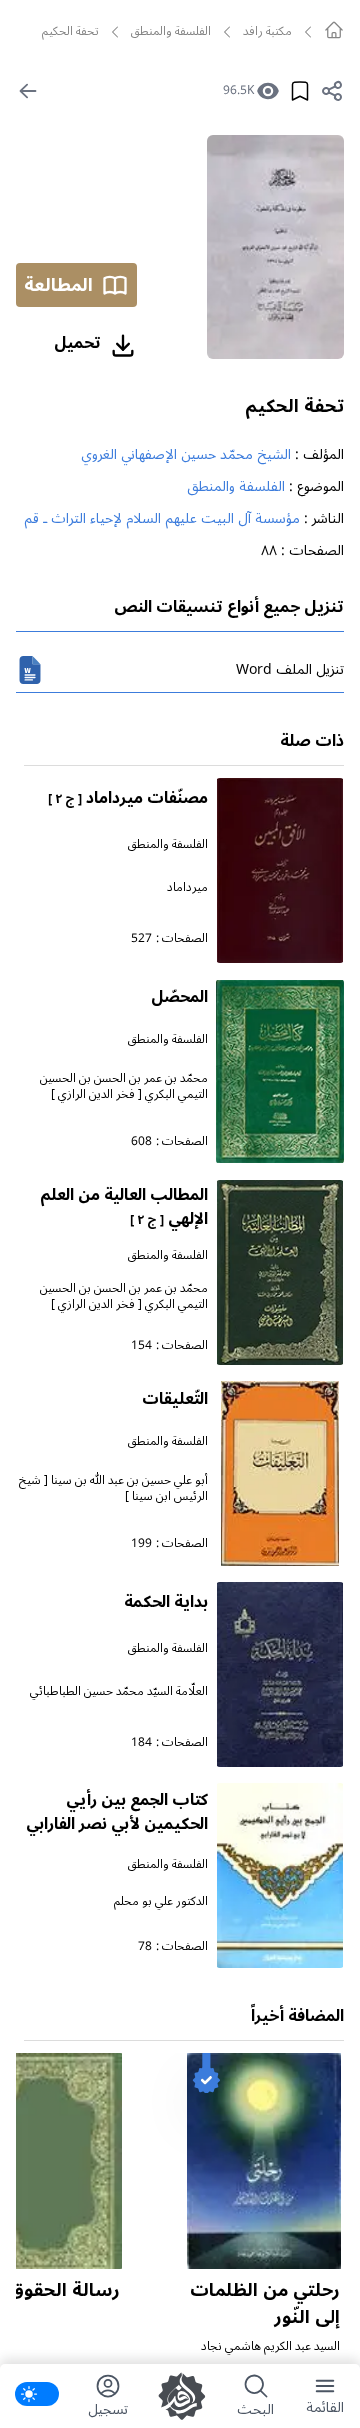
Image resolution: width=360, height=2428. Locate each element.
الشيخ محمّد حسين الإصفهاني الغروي (186, 454)
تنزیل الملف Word (290, 669)
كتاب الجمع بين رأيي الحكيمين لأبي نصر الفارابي (117, 1812)
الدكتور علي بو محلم (161, 1901)
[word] (30, 670)
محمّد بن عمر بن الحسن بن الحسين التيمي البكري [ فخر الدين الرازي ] (124, 1086)
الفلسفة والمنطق (171, 32)
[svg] (334, 30)
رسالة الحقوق (64, 2290)
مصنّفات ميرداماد (128, 798)
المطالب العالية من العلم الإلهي (124, 1207)
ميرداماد (187, 887)
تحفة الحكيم (294, 406)
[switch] (37, 2394)
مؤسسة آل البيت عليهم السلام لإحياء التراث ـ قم (162, 518)
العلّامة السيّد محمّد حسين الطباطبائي (119, 1691)
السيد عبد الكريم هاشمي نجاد (270, 2346)
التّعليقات (175, 1399)
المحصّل (179, 997)
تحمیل (77, 343)
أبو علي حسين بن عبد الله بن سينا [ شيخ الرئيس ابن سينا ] (113, 1488)
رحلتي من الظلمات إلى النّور (265, 2303)
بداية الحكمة (166, 1602)
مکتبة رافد (267, 32)
